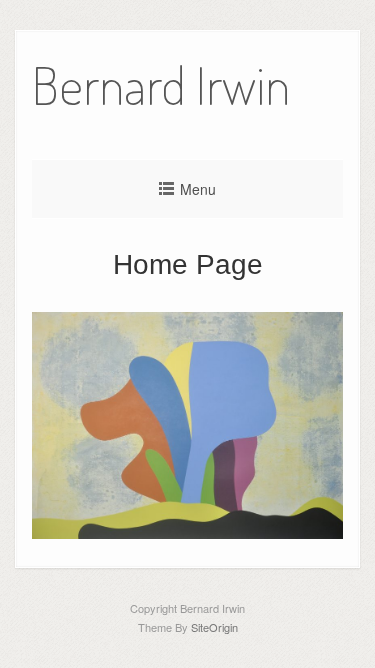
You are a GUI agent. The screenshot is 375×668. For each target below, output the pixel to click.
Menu (198, 189)
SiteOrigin (214, 627)
